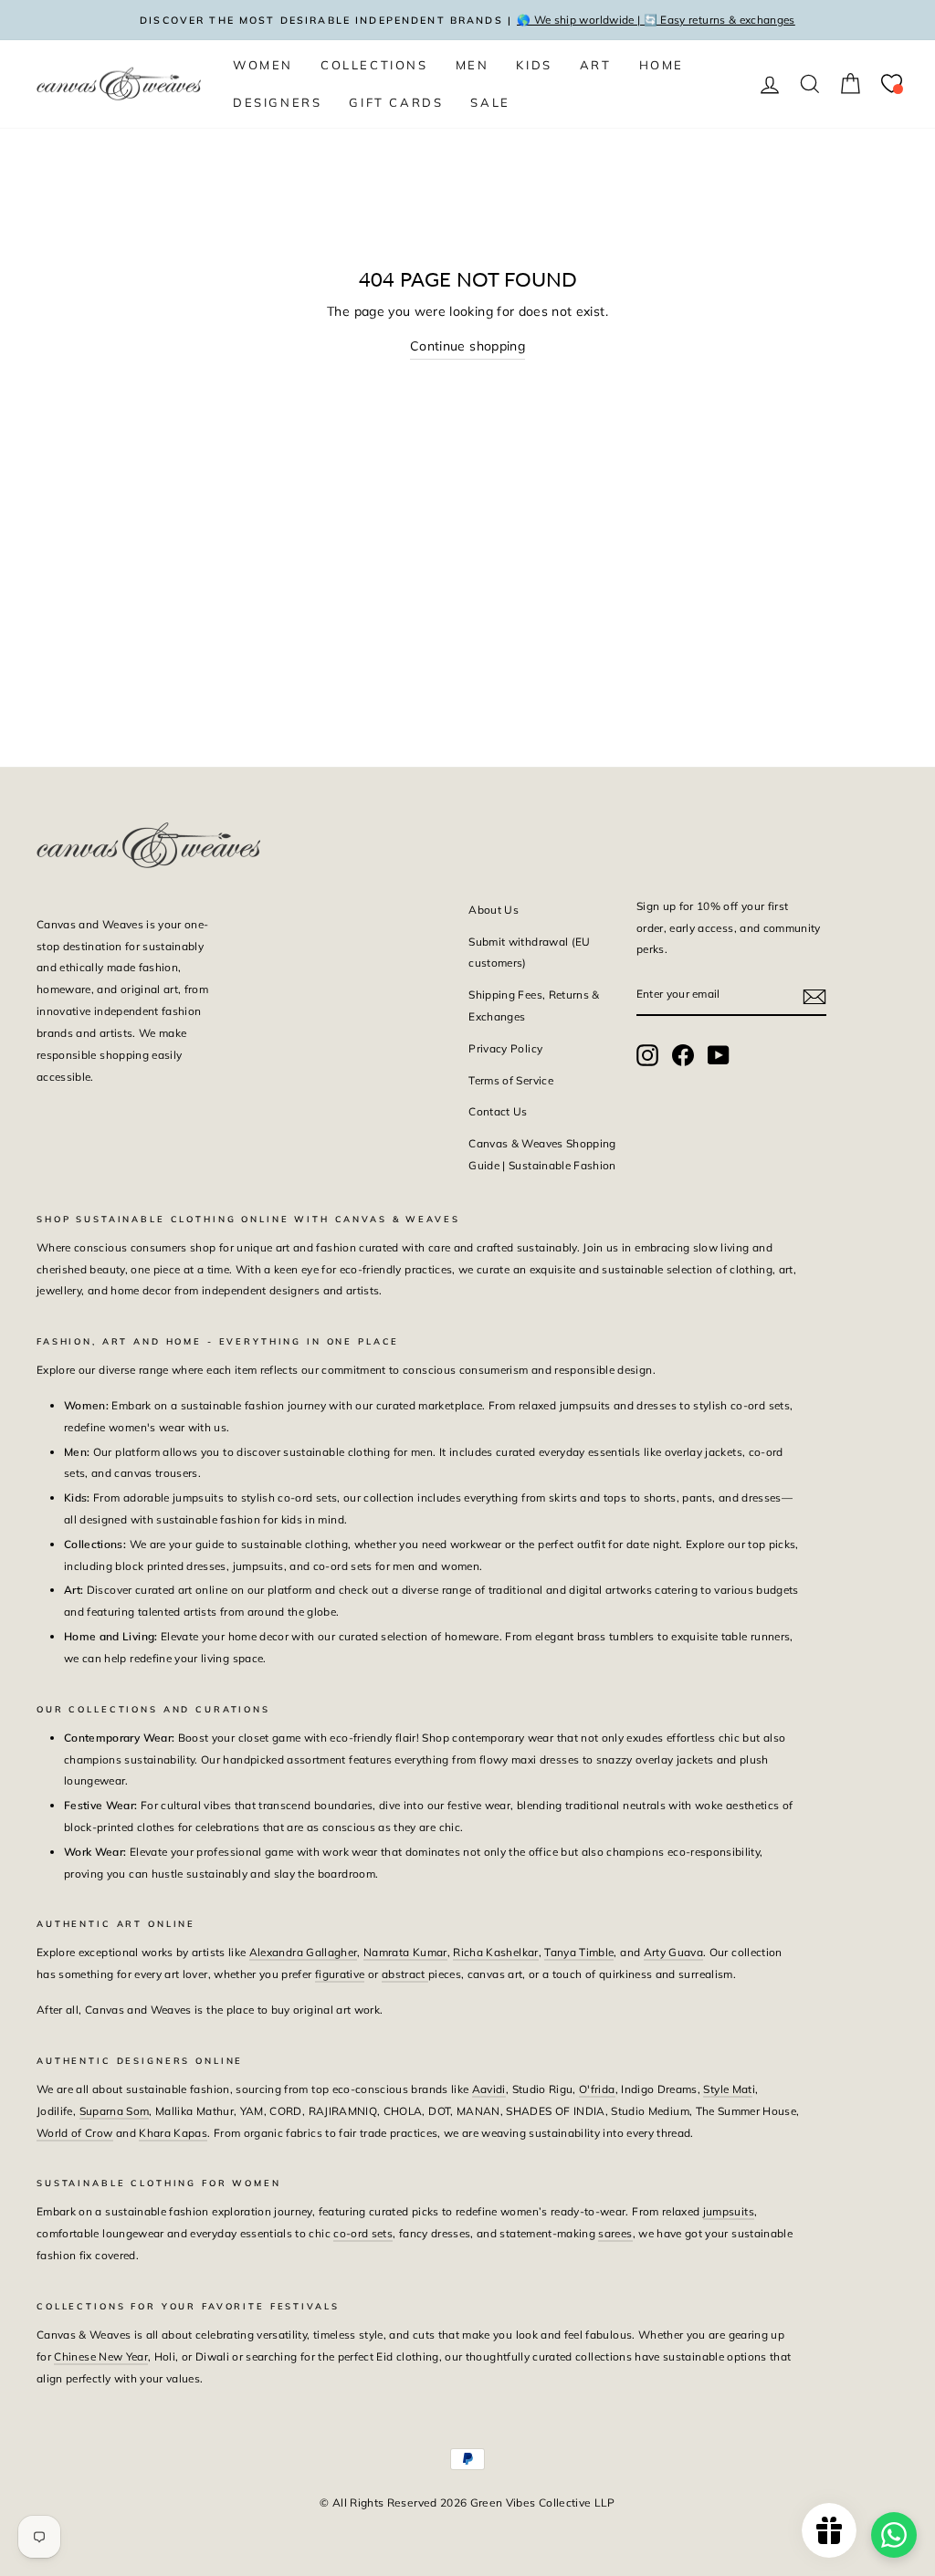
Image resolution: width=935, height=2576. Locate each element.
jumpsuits (729, 2211)
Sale (490, 102)
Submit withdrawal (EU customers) (529, 953)
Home (662, 65)
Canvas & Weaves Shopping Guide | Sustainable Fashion (542, 1154)
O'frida (597, 2089)
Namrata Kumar (405, 1952)
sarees (615, 2233)
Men (473, 65)
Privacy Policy (505, 1048)
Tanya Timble (579, 1952)
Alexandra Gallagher (304, 1952)
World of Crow (75, 2133)
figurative (340, 1974)
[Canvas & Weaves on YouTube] (719, 1055)
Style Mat (727, 2089)
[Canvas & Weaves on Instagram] (647, 1055)
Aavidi (489, 2089)
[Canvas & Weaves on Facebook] (683, 1055)
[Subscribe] (814, 995)
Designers (277, 102)
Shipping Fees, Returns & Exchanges (534, 1005)
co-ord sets (363, 2233)
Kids (534, 65)
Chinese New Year (101, 2356)
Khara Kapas (173, 2133)
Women (263, 65)
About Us (494, 910)
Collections (374, 65)
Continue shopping (467, 346)
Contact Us (498, 1111)
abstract (405, 1974)
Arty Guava (674, 1952)
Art (596, 65)
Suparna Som (115, 2111)
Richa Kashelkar (495, 1952)
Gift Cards (396, 102)
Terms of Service (511, 1080)
